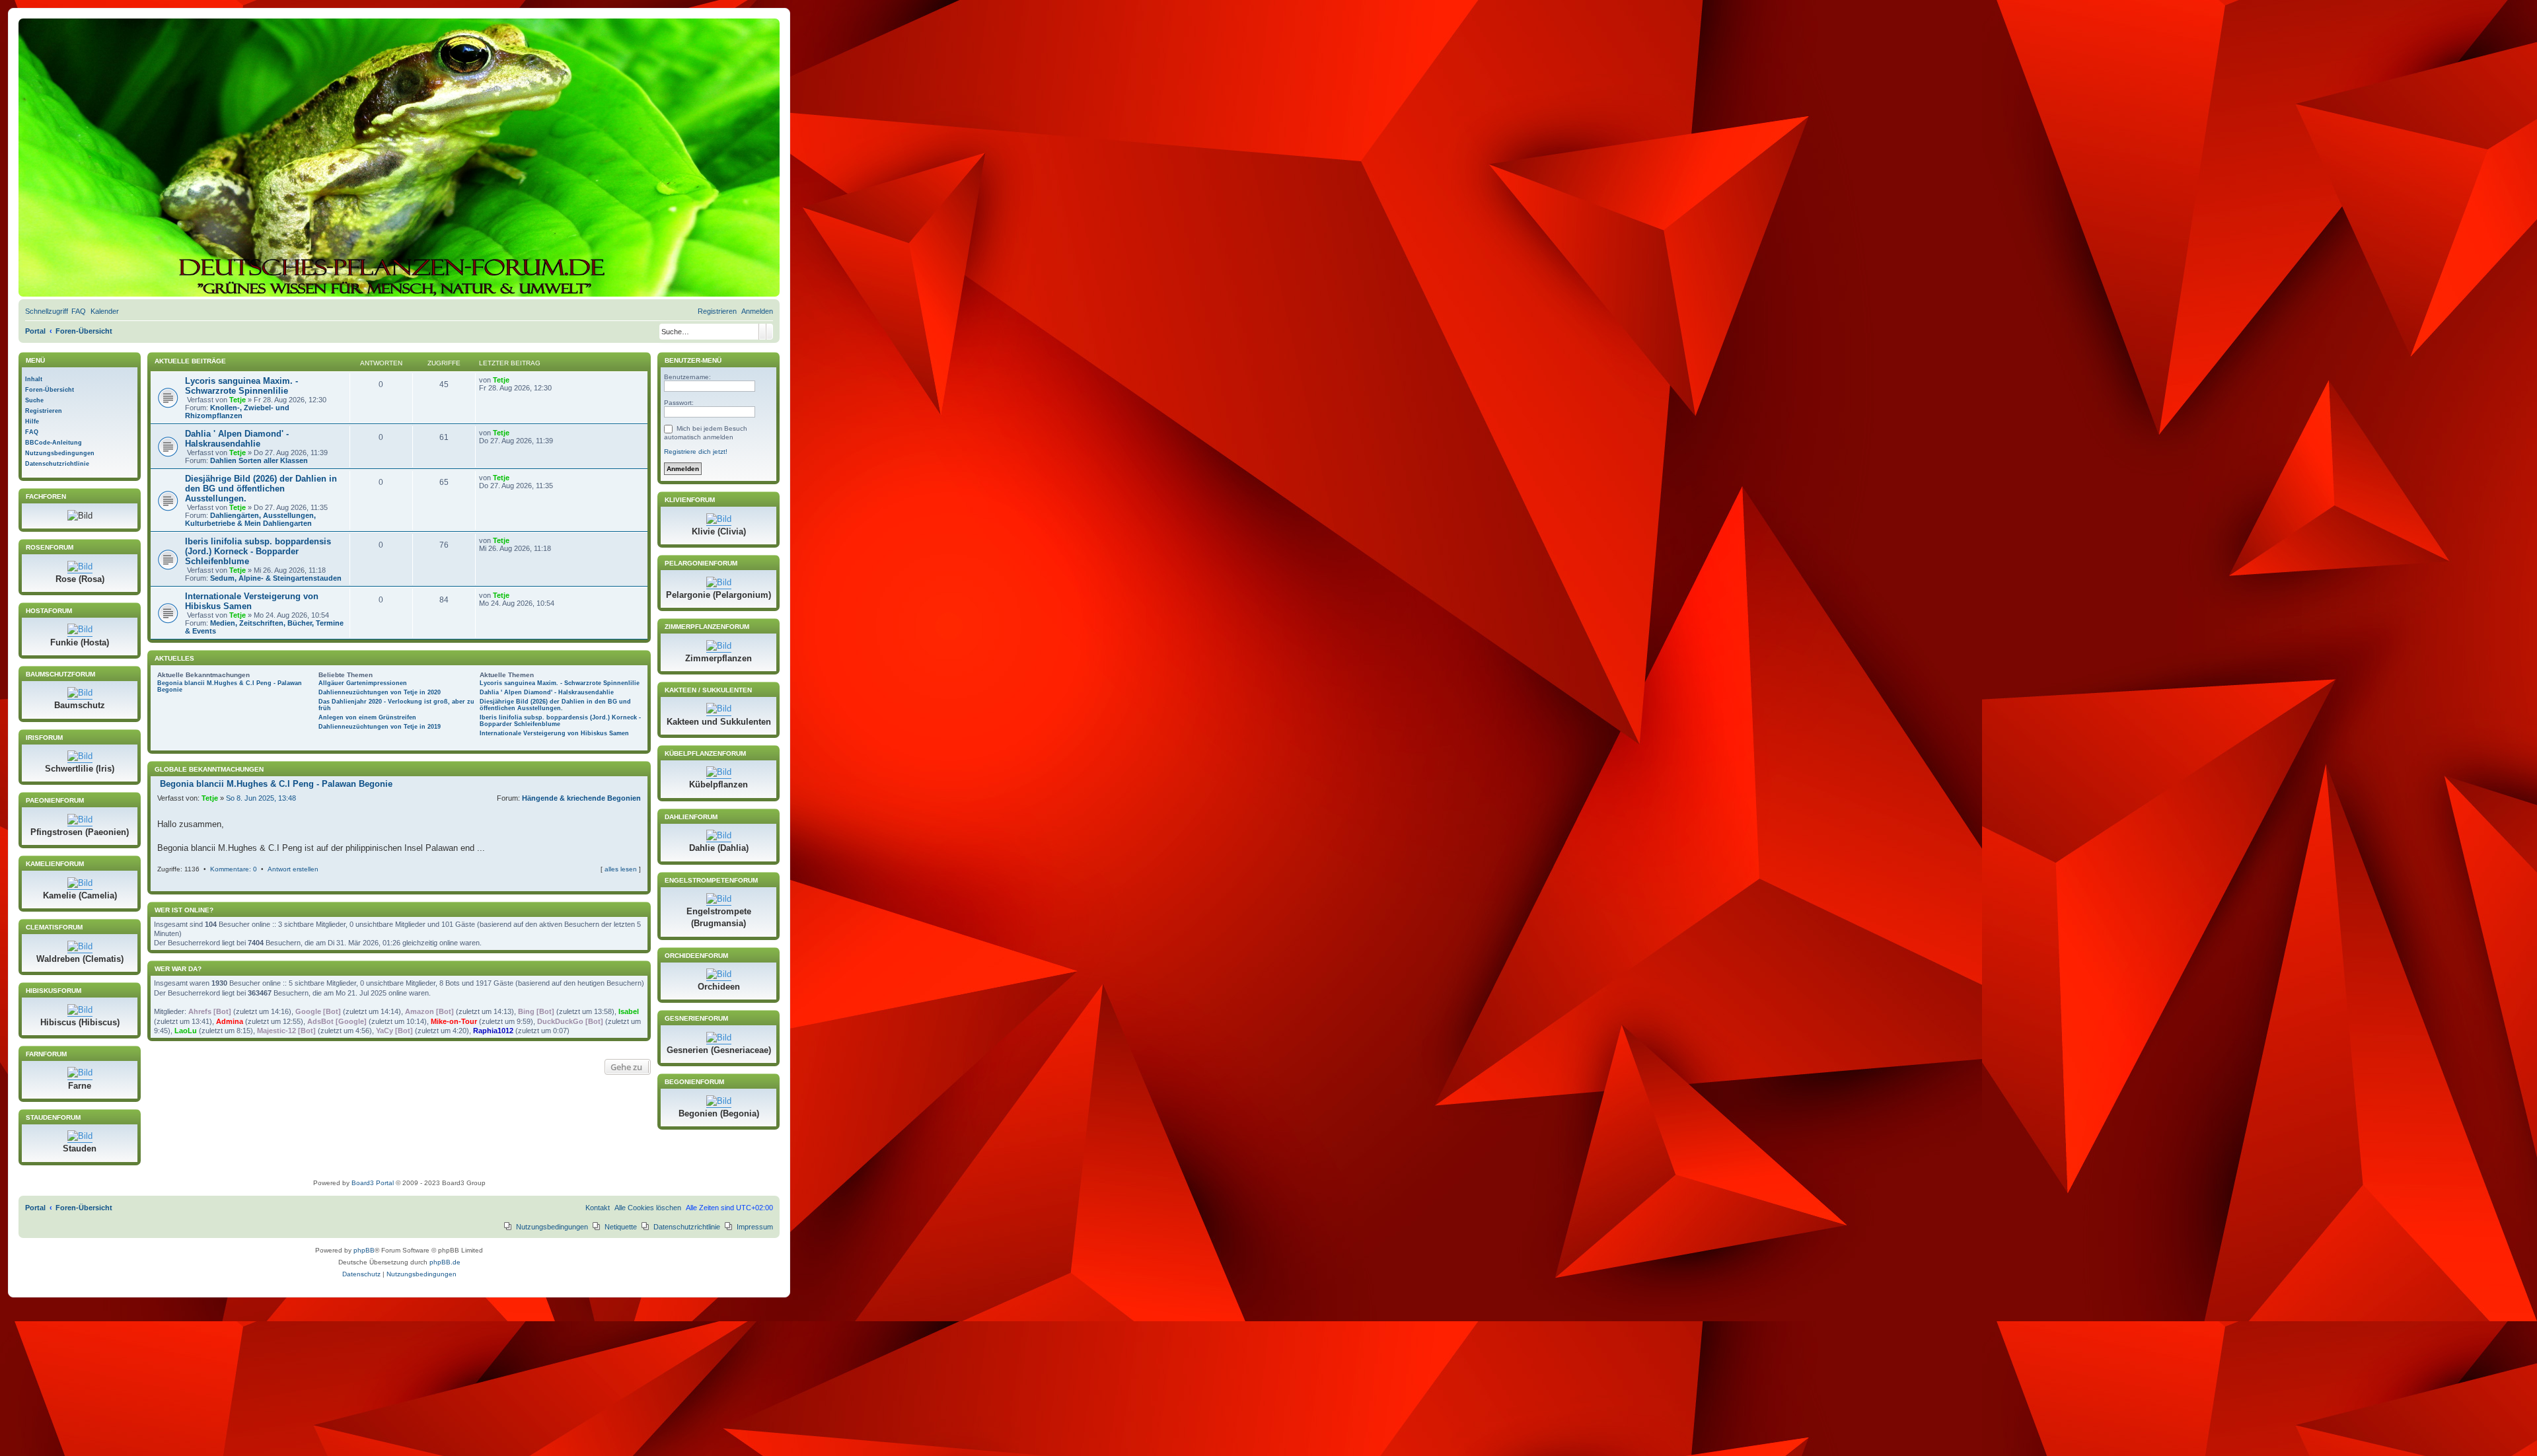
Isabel (629, 1011)
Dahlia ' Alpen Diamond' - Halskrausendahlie (237, 439)
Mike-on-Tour (454, 1021)
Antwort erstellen (293, 869)
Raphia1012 (493, 1031)
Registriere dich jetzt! (696, 452)
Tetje (238, 400)
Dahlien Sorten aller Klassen (259, 460)
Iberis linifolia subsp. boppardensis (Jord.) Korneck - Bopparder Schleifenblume (258, 551)
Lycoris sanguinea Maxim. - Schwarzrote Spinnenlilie (241, 386)
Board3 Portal (373, 1183)
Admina (230, 1021)
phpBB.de (445, 1262)
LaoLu (186, 1031)
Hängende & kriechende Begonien (581, 798)
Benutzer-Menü (692, 360)
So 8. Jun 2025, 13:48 (261, 798)
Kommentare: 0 (234, 869)
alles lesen (621, 869)
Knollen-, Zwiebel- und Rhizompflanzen (237, 412)
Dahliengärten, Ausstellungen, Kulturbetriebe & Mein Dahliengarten (250, 519)
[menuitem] (79, 311)
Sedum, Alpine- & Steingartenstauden (276, 578)
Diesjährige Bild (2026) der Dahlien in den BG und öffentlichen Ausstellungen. (261, 489)
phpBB (364, 1250)
